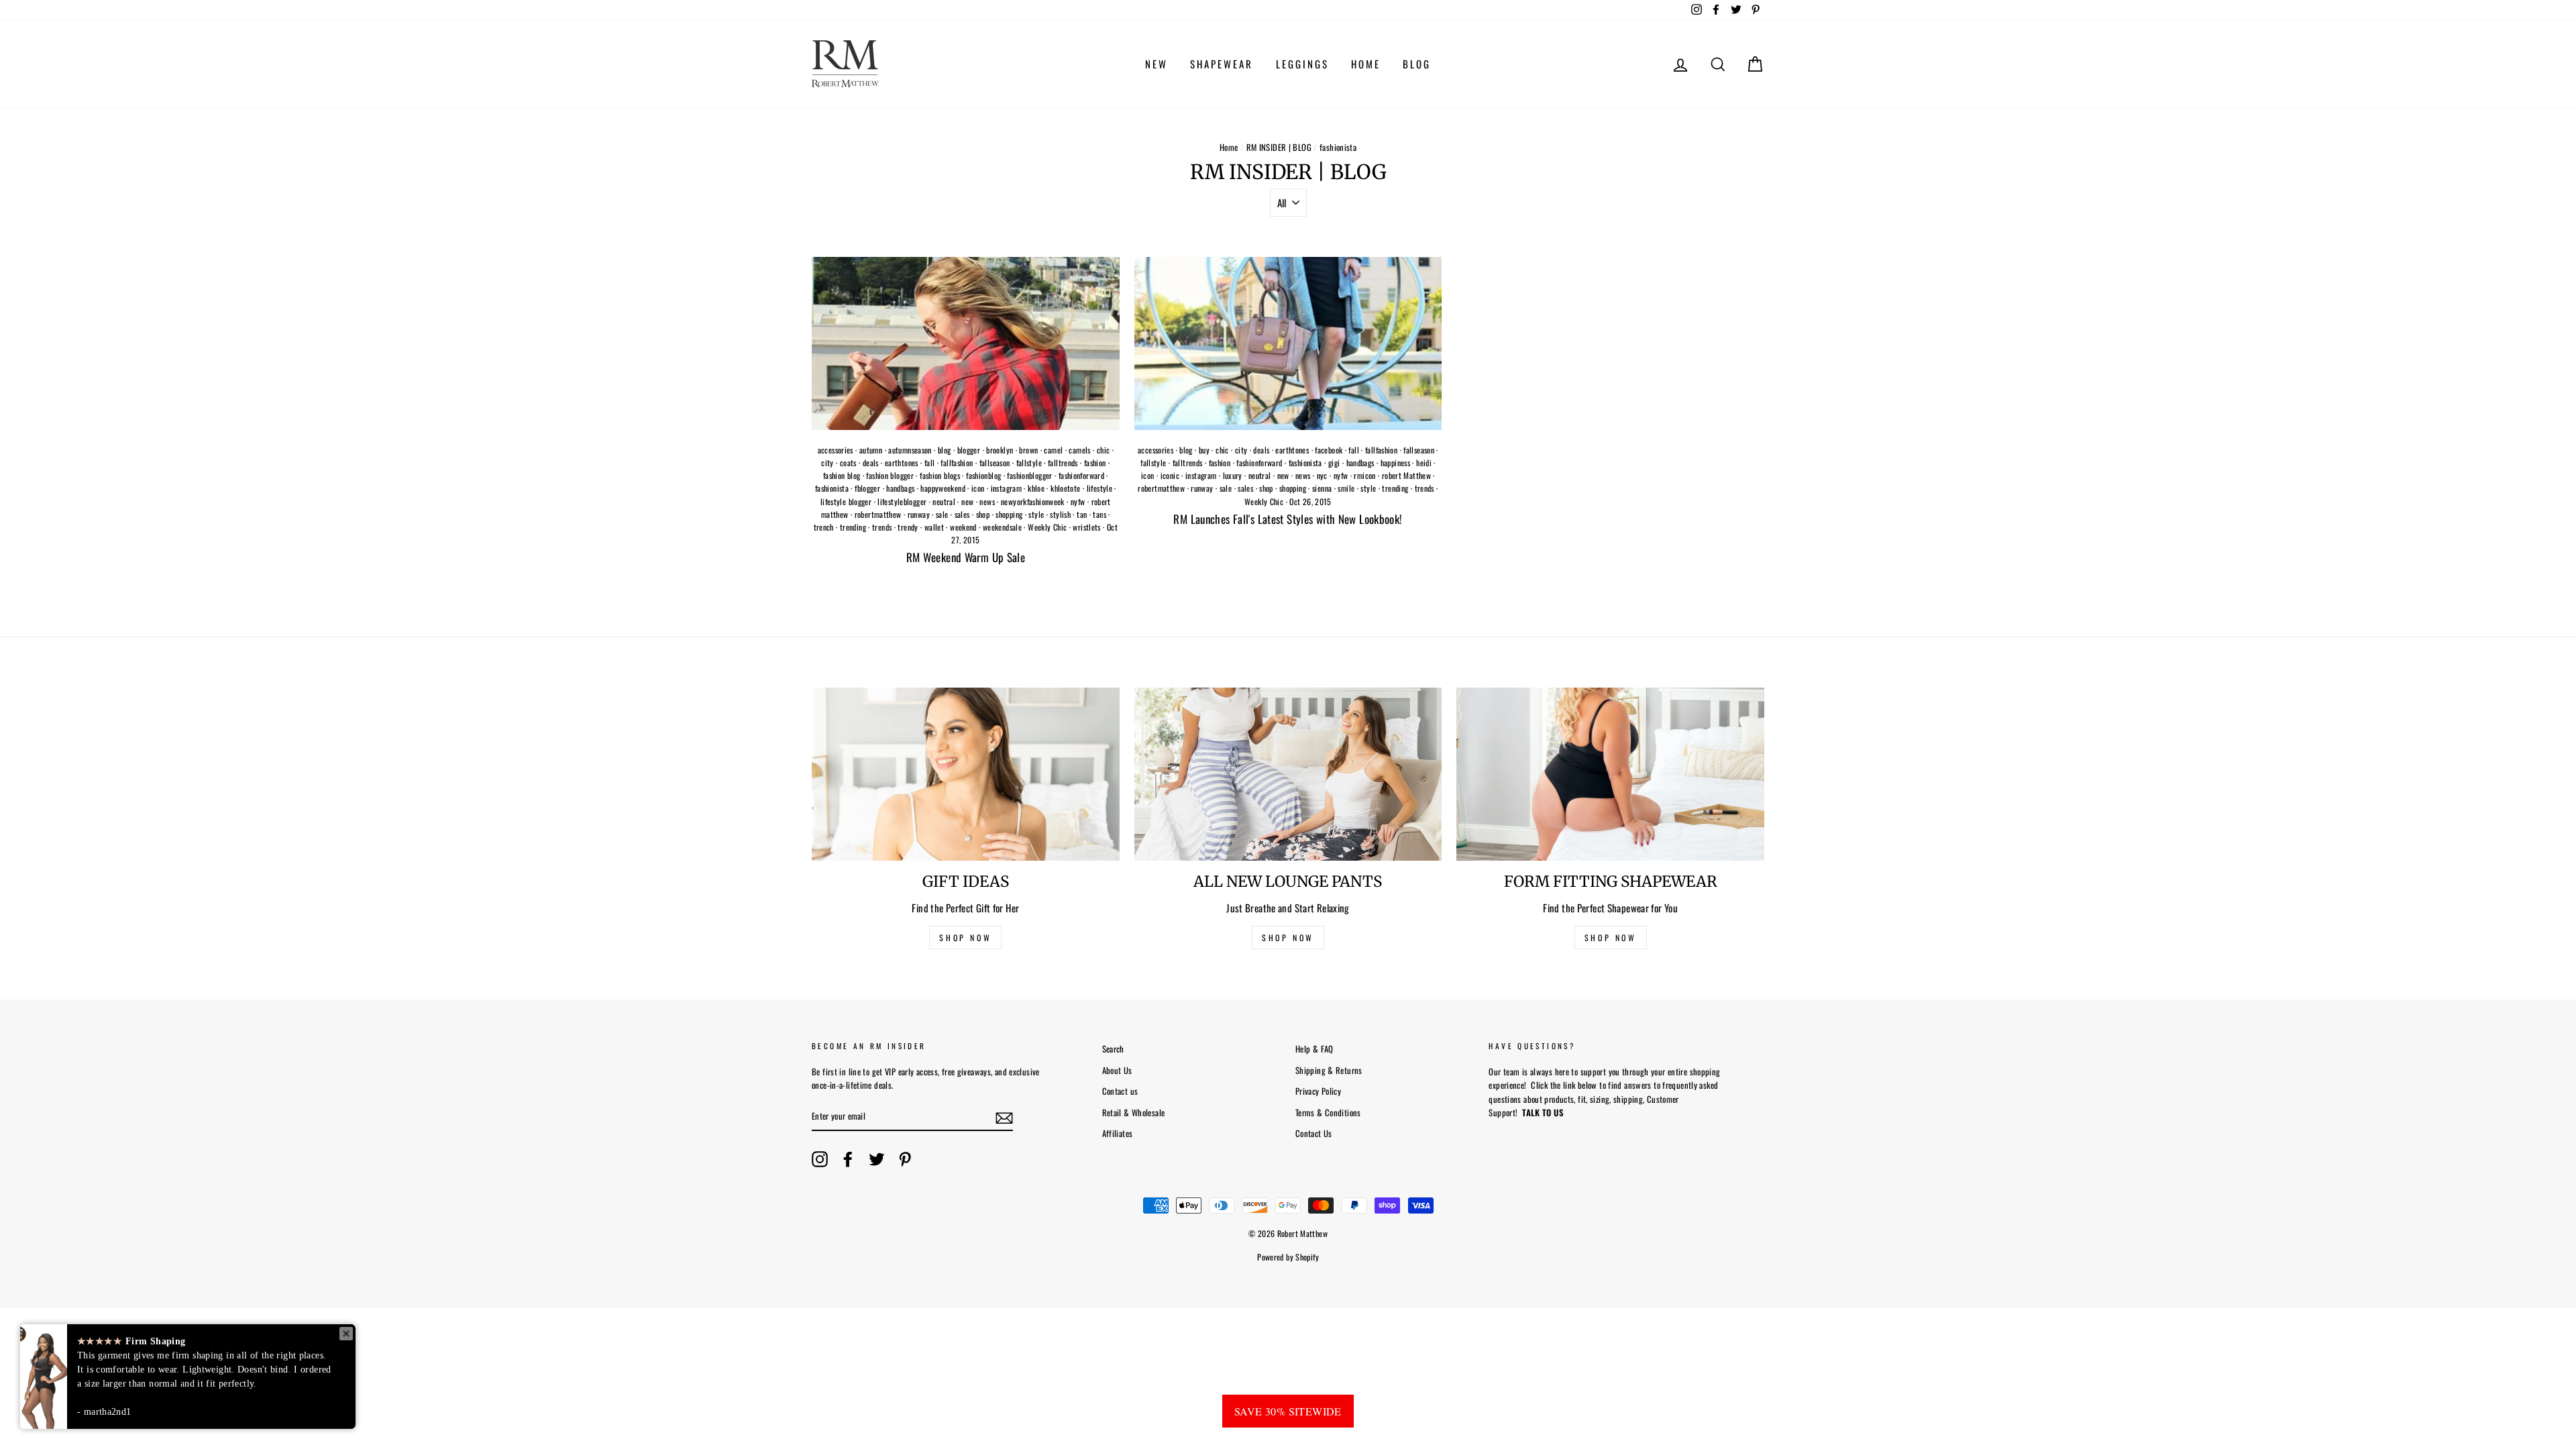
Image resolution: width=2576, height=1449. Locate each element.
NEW (1157, 64)
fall (930, 463)
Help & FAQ (1314, 1049)
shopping (1009, 514)
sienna (1322, 488)
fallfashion (957, 463)
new (967, 501)
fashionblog (983, 475)
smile (1346, 488)
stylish (1060, 514)
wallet (934, 527)
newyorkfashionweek (1033, 501)
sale (942, 514)
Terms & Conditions (1328, 1113)
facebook (1329, 450)
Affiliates (1118, 1133)
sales (962, 514)
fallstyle (1029, 463)
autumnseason (910, 450)
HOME (1366, 64)
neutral (944, 501)
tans (1099, 514)
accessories (836, 450)
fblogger (867, 488)
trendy (908, 527)
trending (853, 527)
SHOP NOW (965, 937)
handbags (900, 488)
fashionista (832, 488)
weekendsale (1002, 527)
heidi (1424, 463)
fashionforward (1081, 475)
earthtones (902, 463)
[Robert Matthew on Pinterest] (905, 1159)
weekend (963, 527)
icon (978, 488)
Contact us (1120, 1091)
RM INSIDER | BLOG (1279, 147)
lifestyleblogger (902, 501)
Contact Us (1314, 1133)
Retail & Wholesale (1134, 1113)
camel (1053, 450)
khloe (1036, 488)
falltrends (1063, 463)
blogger (969, 450)
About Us (1117, 1070)
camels (1079, 450)
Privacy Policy (1318, 1091)
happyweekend (943, 488)
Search (1113, 1049)
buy (1204, 450)
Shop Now (1611, 937)
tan (1082, 514)
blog (945, 450)
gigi (1334, 463)
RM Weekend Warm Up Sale (966, 557)
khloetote (1065, 488)
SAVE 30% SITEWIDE (1288, 1411)
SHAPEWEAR (1222, 64)
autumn (871, 450)
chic (1104, 450)
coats (848, 463)
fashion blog (842, 475)
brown (1028, 450)
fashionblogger (1029, 475)
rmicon (1364, 475)
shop (983, 514)
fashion (1095, 463)
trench (824, 527)
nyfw (1078, 501)
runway (919, 514)
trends (882, 527)
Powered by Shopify (1288, 1257)
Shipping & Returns (1329, 1070)
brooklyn (1000, 450)
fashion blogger (890, 475)
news (987, 501)
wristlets (1086, 527)
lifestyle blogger (846, 501)
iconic (1170, 475)
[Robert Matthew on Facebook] (848, 1159)
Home (1229, 147)
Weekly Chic (1047, 527)
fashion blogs (940, 475)
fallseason (995, 463)
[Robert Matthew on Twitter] (877, 1159)
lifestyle (1099, 488)
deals (871, 463)
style (1036, 514)
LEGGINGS (1302, 64)
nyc (1322, 475)
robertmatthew (878, 514)
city (827, 463)
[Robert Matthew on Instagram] (820, 1159)
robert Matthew (1406, 475)
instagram (1006, 488)
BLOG (1417, 64)
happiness (1395, 463)
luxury (1233, 475)
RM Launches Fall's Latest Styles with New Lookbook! (1288, 519)
